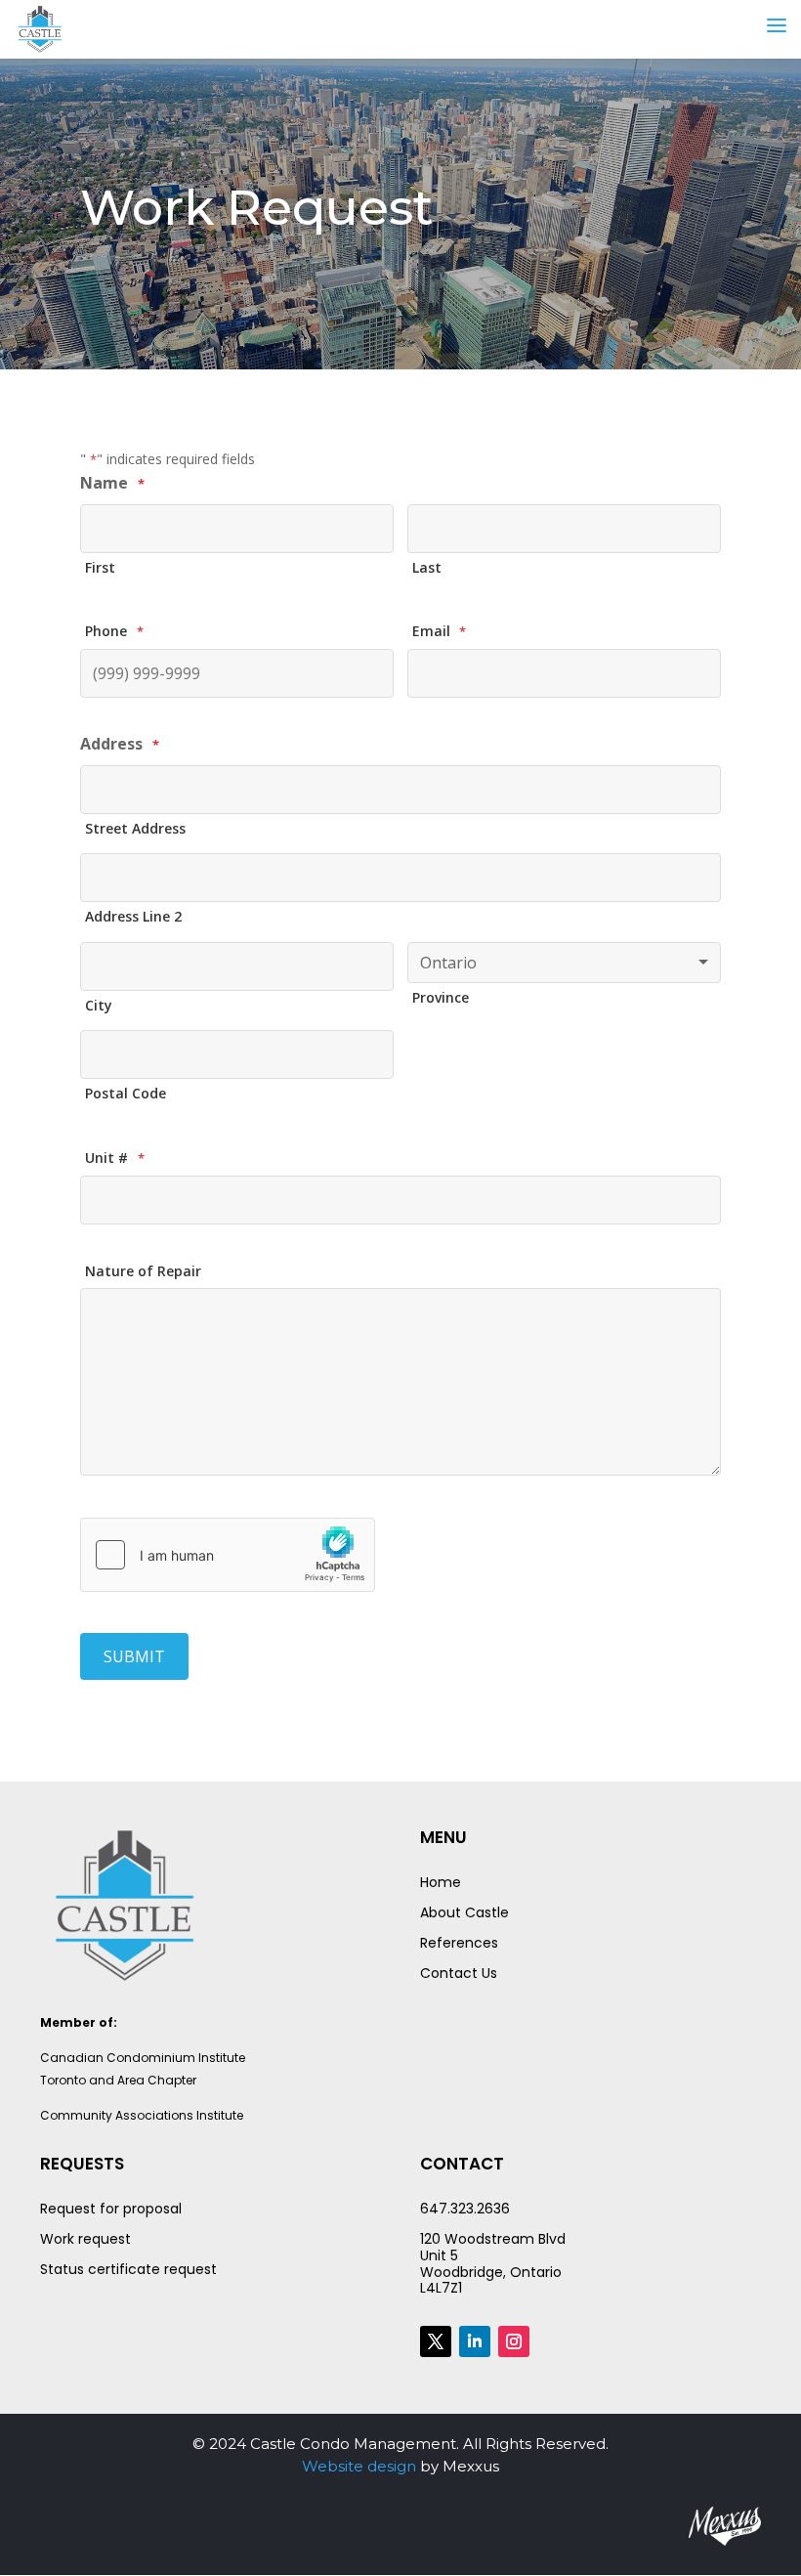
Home (441, 1882)
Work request (85, 2239)
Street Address (135, 828)
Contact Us (459, 1973)
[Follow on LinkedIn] (475, 2341)
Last (427, 567)
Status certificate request (128, 2269)
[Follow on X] (436, 2341)
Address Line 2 (133, 916)
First (100, 567)
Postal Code (126, 1093)
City (99, 1005)
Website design (359, 2466)
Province (441, 997)
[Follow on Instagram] (514, 2341)
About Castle (464, 1912)
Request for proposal (111, 2209)
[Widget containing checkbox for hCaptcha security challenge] (228, 1555)
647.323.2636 (465, 2209)
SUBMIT (134, 1656)
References (459, 1943)
